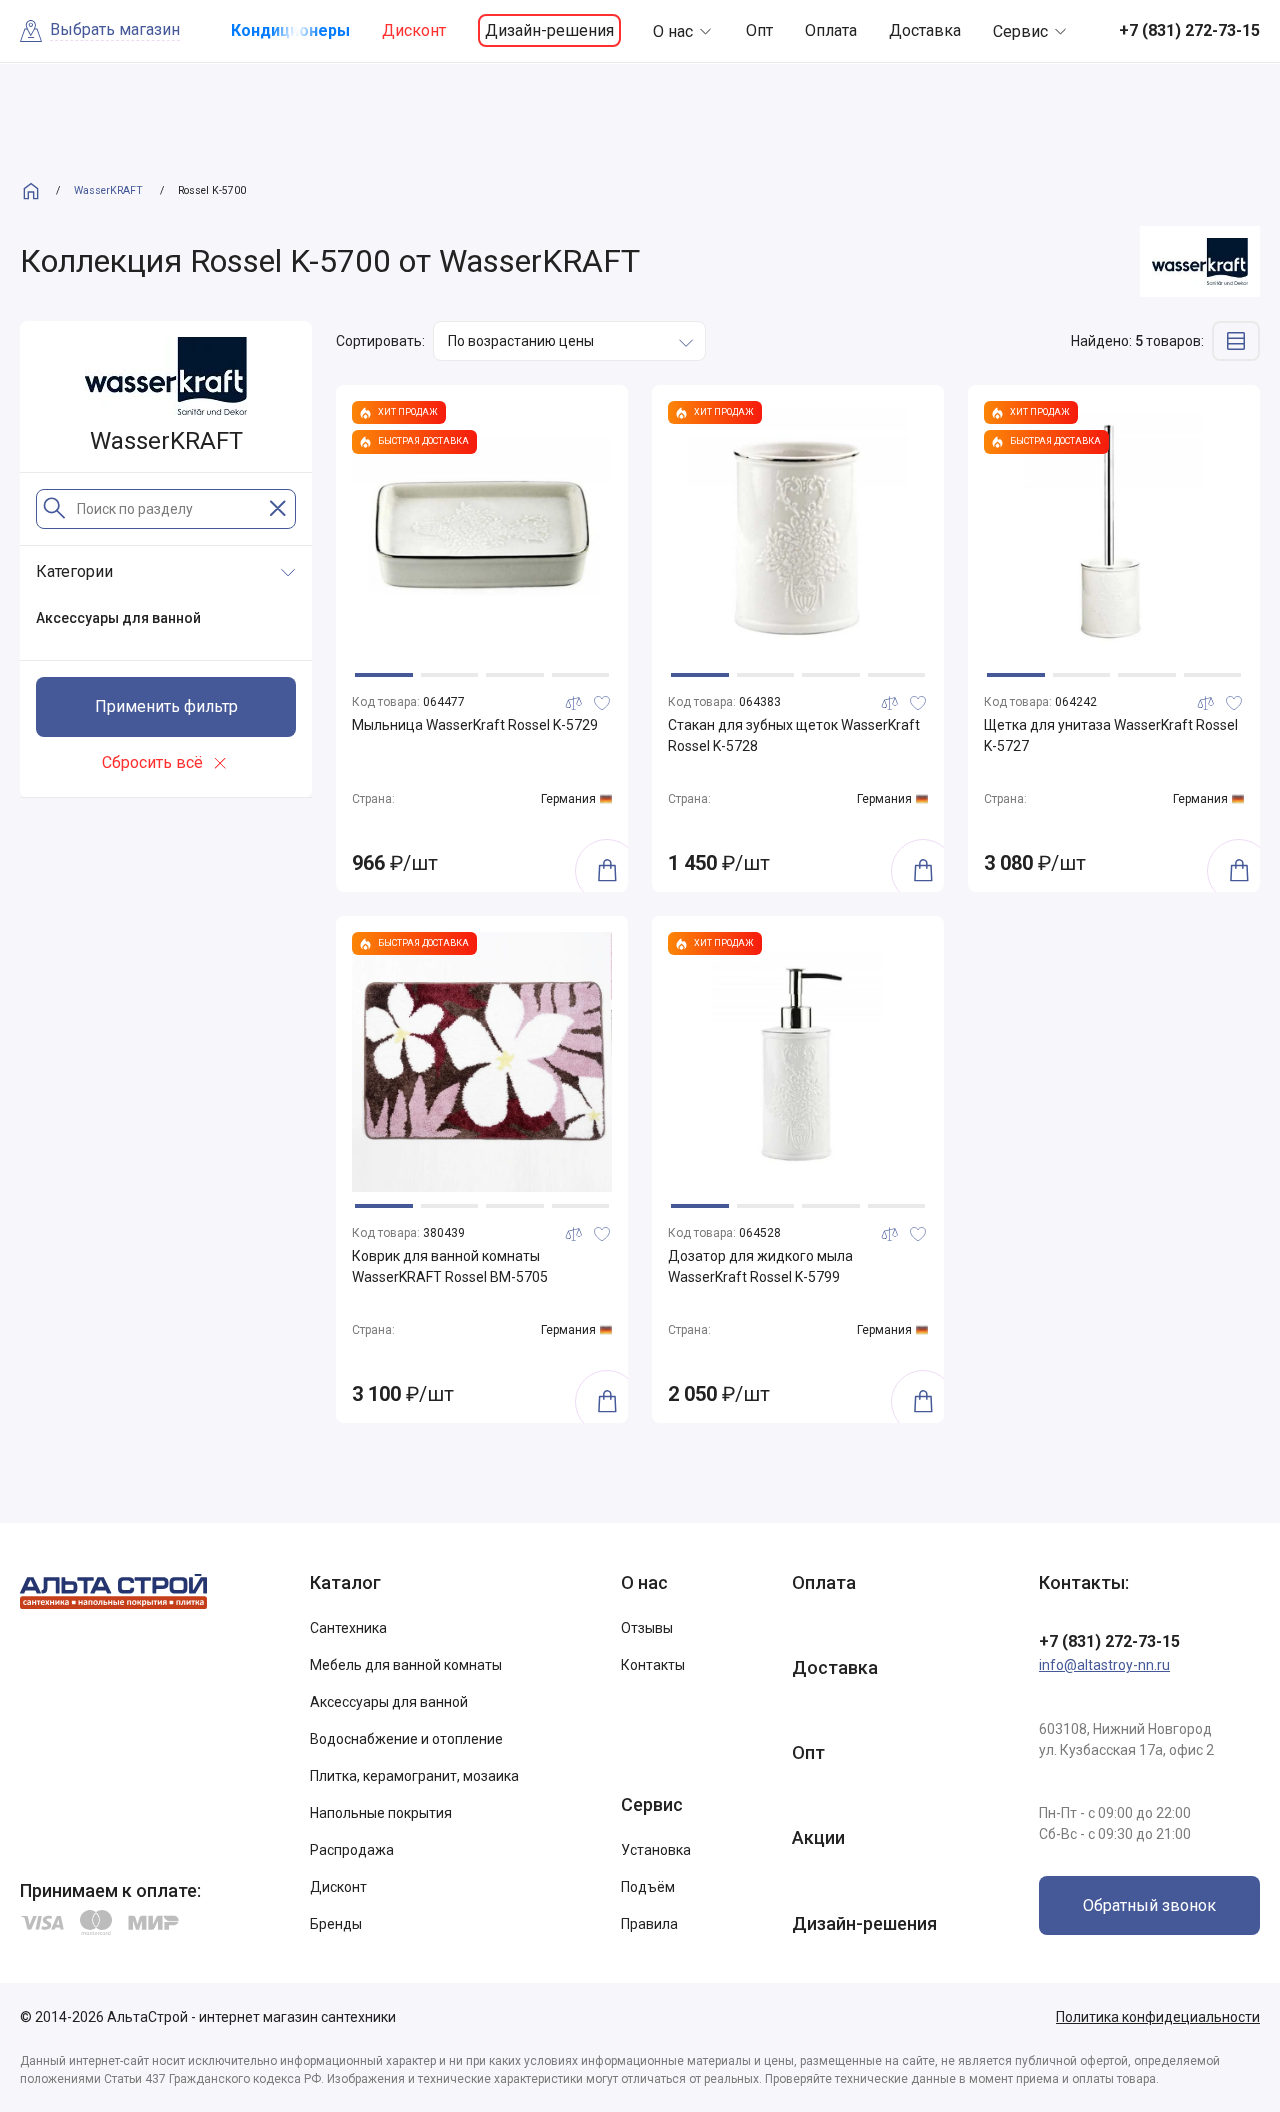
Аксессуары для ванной (389, 1702)
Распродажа (352, 1850)
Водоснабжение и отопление (406, 1739)
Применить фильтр (166, 706)
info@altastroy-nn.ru (1104, 1665)
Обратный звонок (1149, 1905)
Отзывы (647, 1628)
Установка (656, 1850)
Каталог (345, 1582)
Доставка (925, 30)
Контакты (653, 1665)
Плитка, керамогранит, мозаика (414, 1776)
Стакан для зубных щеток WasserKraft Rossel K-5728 (794, 735)
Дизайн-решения (549, 30)
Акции (818, 1837)
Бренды (336, 1924)
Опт (759, 30)
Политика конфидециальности (1158, 2017)
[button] (384, 675)
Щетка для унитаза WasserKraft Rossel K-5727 (1111, 735)
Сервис (1020, 31)
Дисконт (414, 30)
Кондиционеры (290, 30)
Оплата (831, 30)
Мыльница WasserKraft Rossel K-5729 (475, 725)
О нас (673, 31)
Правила (649, 1924)
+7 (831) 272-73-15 (1109, 1641)
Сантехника (348, 1628)
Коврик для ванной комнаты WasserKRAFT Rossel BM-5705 (450, 1266)
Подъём (648, 1887)
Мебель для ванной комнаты (406, 1665)
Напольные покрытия (381, 1813)
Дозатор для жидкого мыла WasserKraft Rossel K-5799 (760, 1266)
